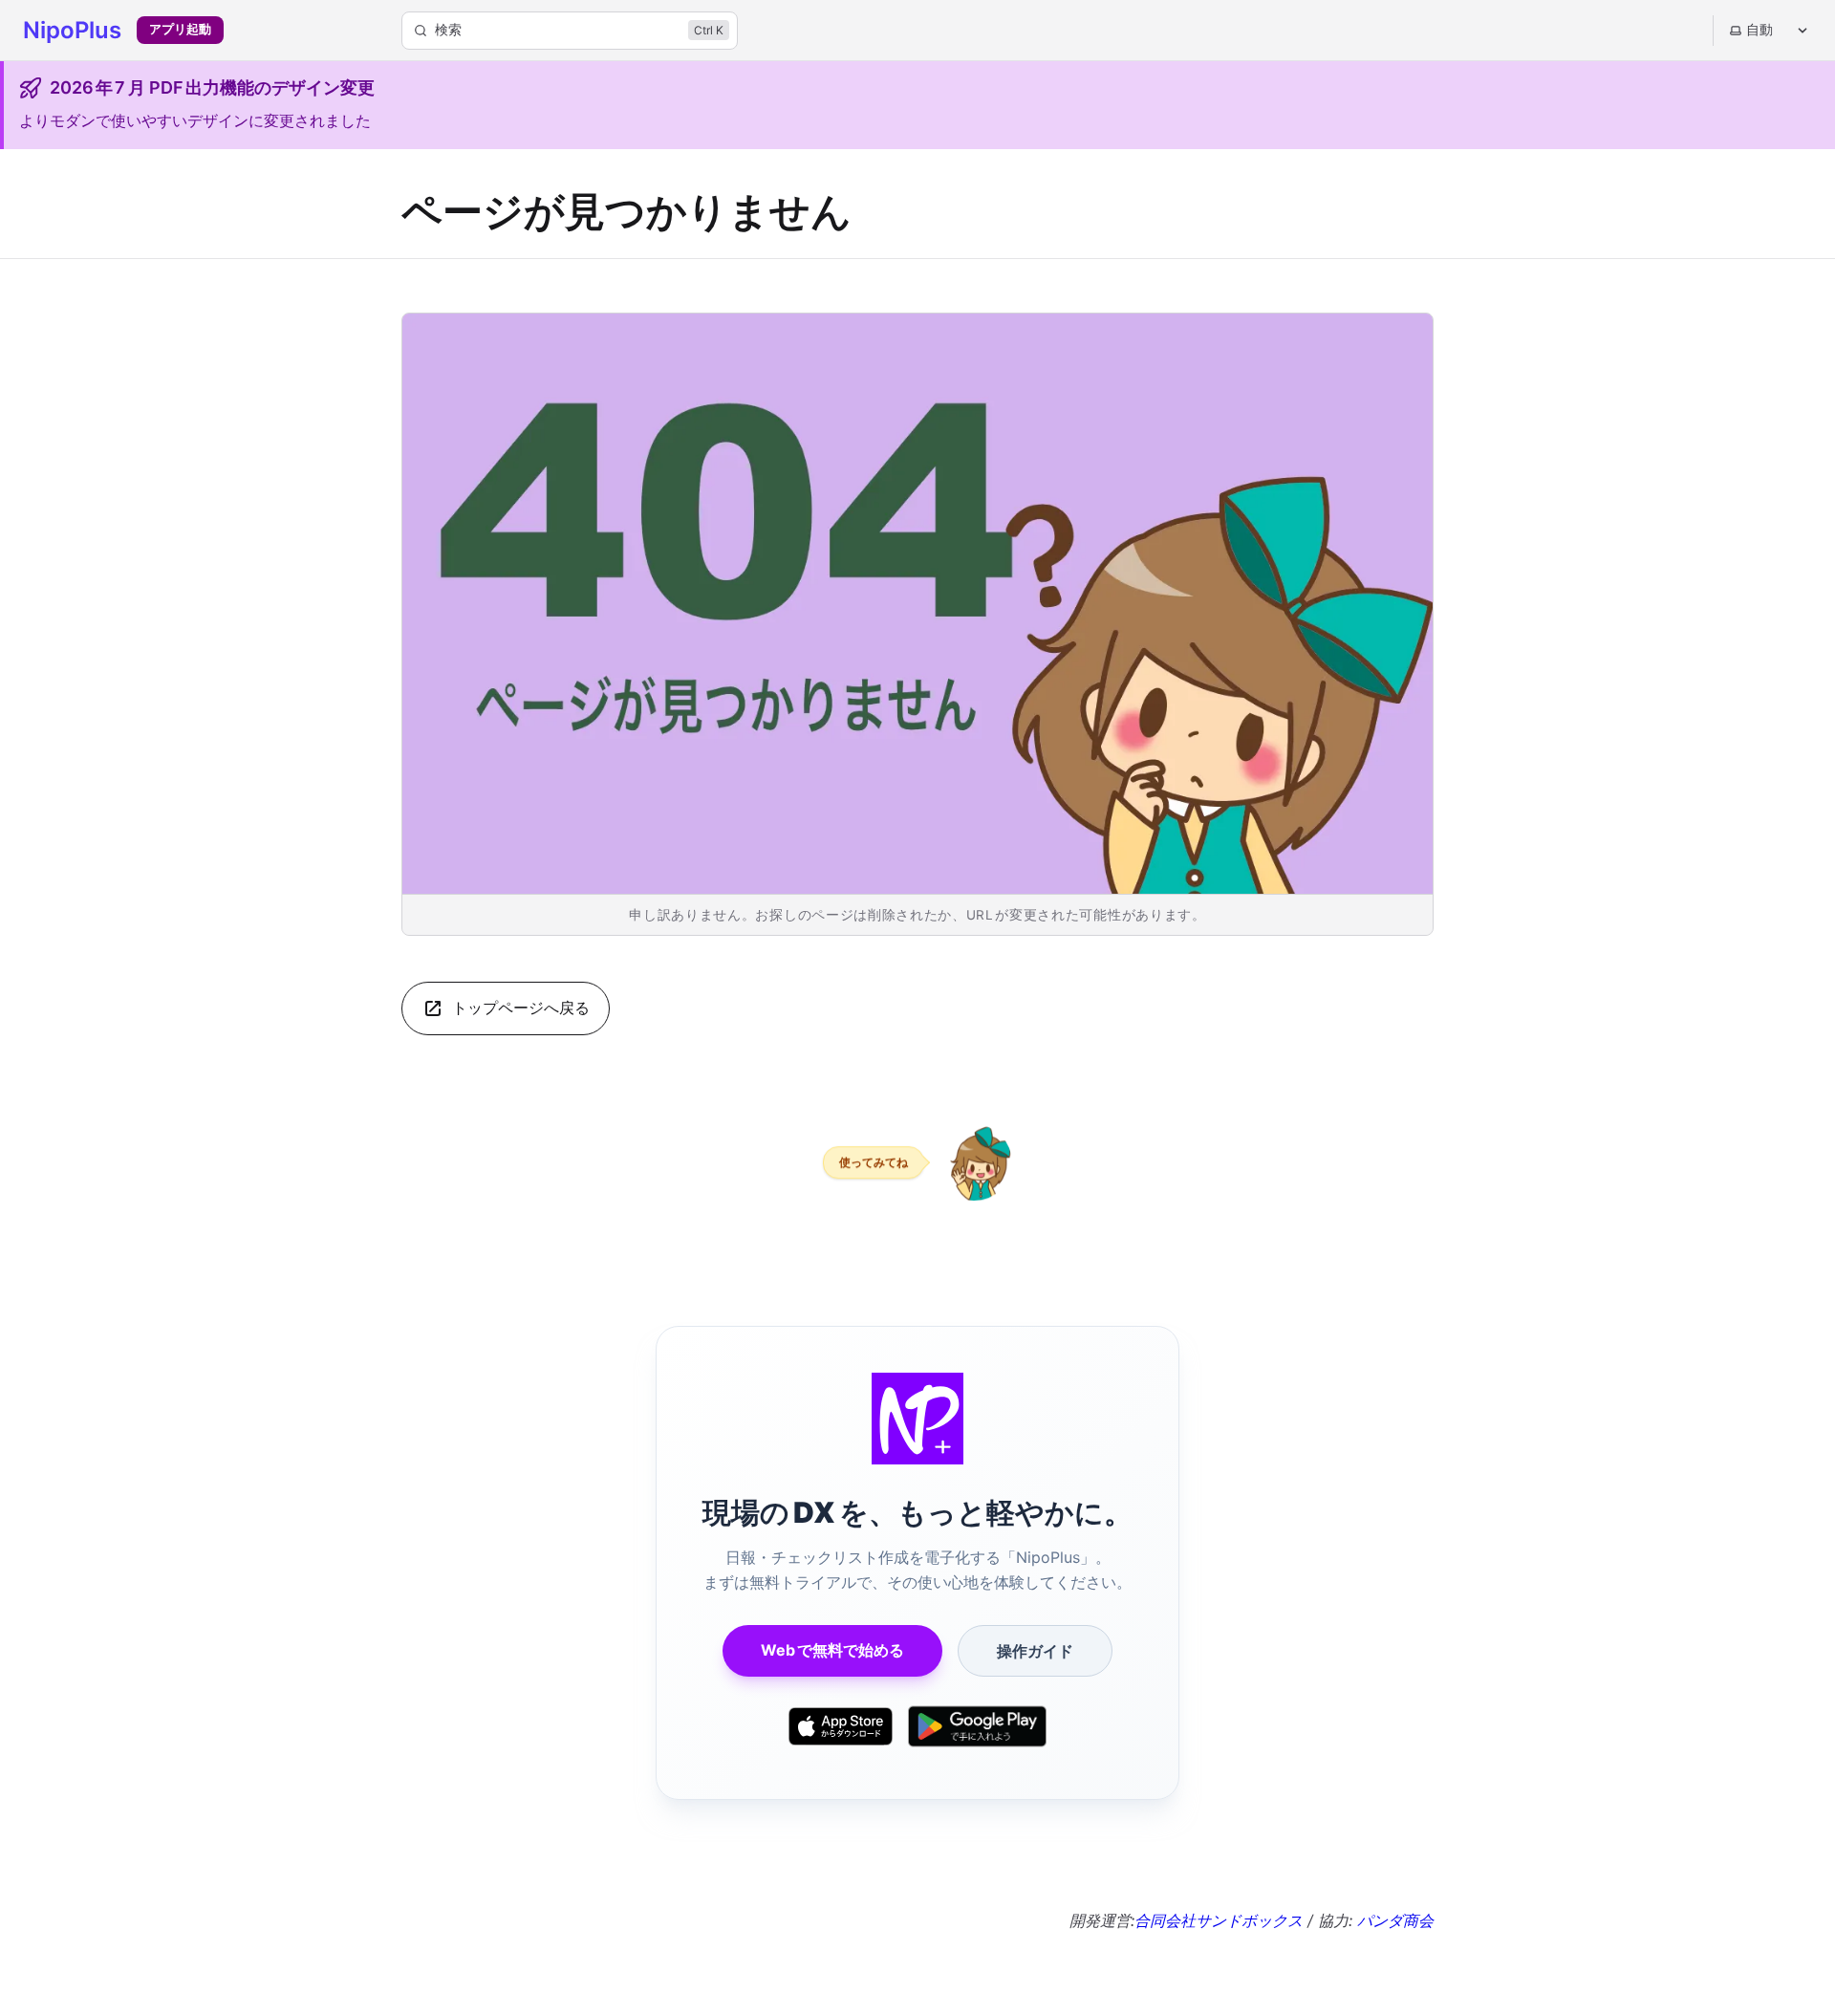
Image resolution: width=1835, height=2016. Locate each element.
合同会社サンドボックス (1219, 1920)
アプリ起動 (180, 29)
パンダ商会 (1395, 1920)
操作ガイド (1035, 1651)
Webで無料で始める (832, 1650)
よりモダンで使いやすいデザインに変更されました (195, 120)
